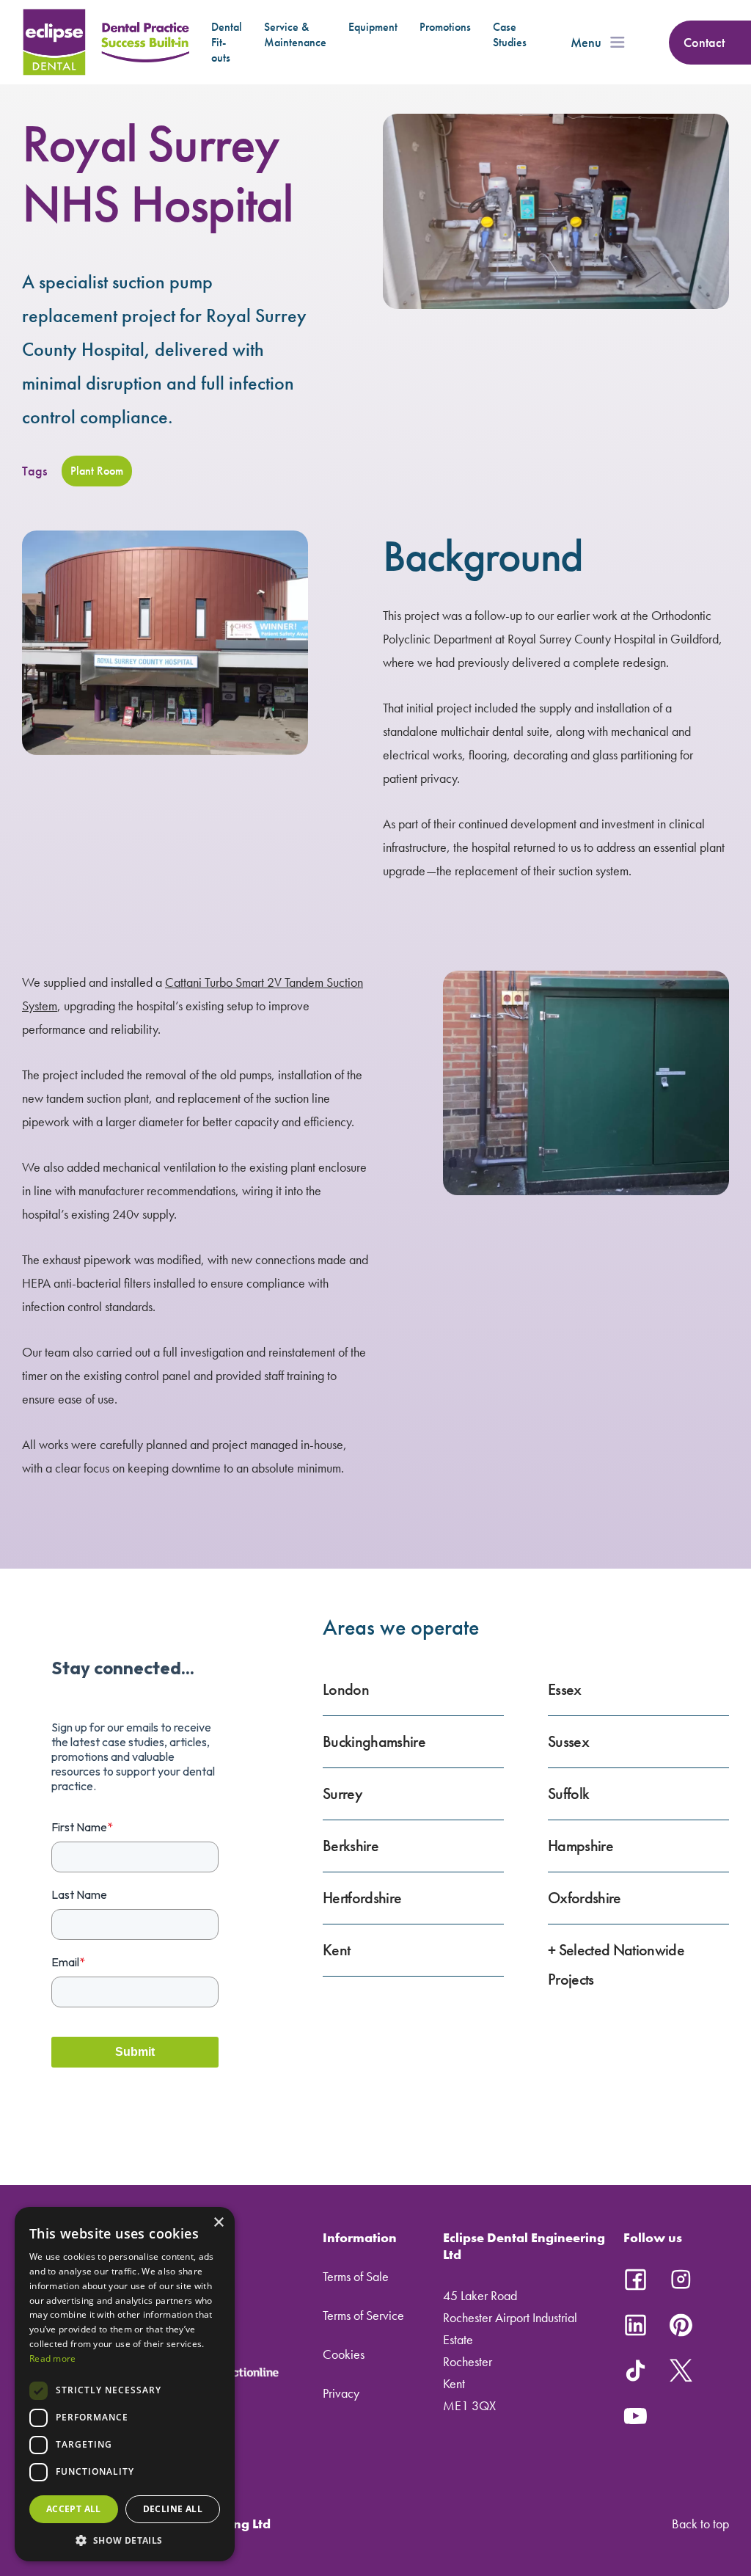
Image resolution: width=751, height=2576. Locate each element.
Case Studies (510, 34)
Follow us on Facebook (635, 2280)
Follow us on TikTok (635, 2371)
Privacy (341, 2393)
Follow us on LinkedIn (635, 2325)
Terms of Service (363, 2315)
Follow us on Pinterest (681, 2325)
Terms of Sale (356, 2276)
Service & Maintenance (295, 34)
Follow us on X (681, 2371)
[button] (125, 2540)
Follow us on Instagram (681, 2280)
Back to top (700, 2524)
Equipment (373, 27)
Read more (53, 2358)
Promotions (445, 27)
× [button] (218, 2223)
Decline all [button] (173, 2509)
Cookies (344, 2354)
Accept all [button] (74, 2509)
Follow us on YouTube (635, 2416)
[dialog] (125, 2384)
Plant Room (97, 471)
